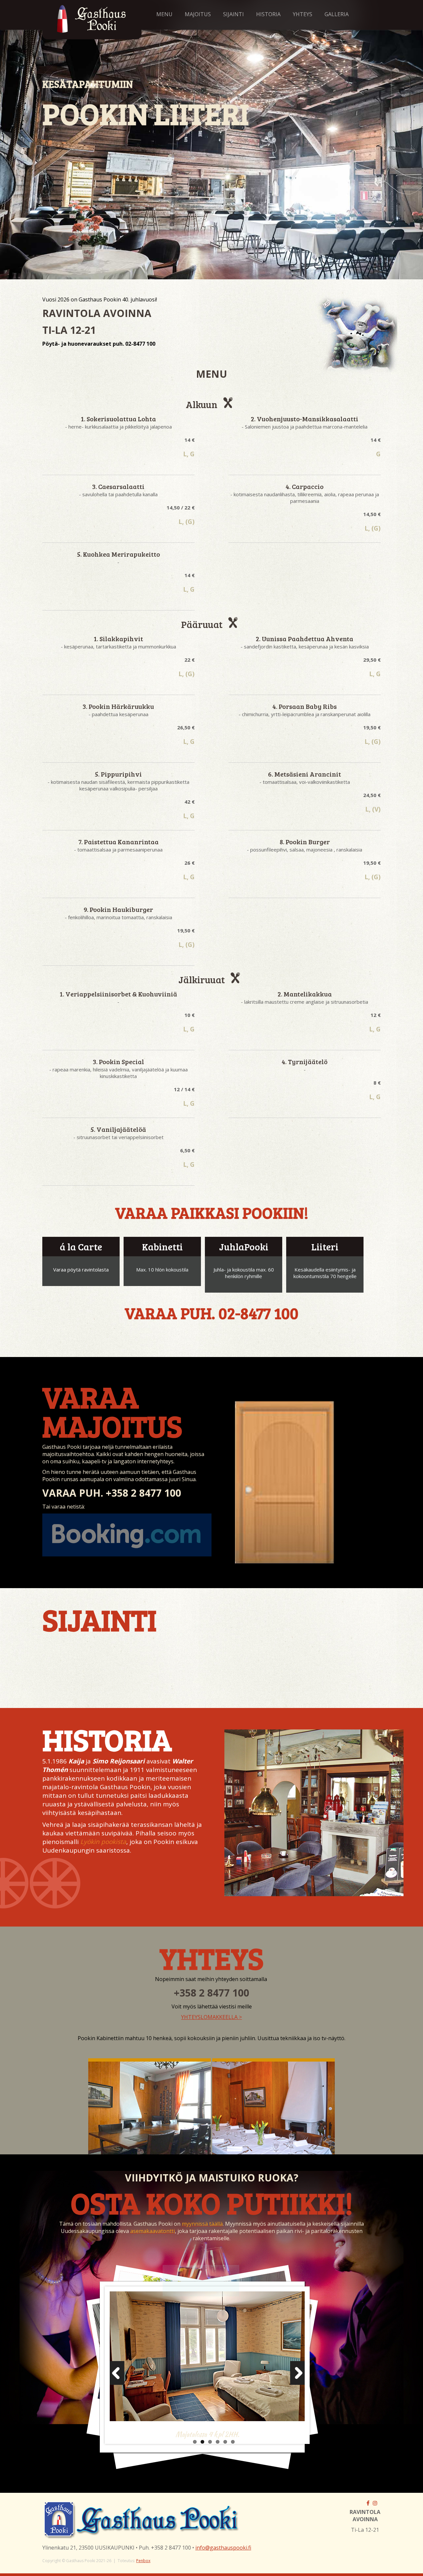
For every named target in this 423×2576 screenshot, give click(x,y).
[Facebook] (368, 2503)
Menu (164, 14)
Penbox (143, 2561)
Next (294, 2375)
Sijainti (233, 14)
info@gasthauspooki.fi (223, 2548)
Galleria (337, 14)
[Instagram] (375, 2503)
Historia (268, 14)
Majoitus (198, 14)
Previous (120, 2375)
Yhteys (303, 14)
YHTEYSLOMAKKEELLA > (211, 2017)
